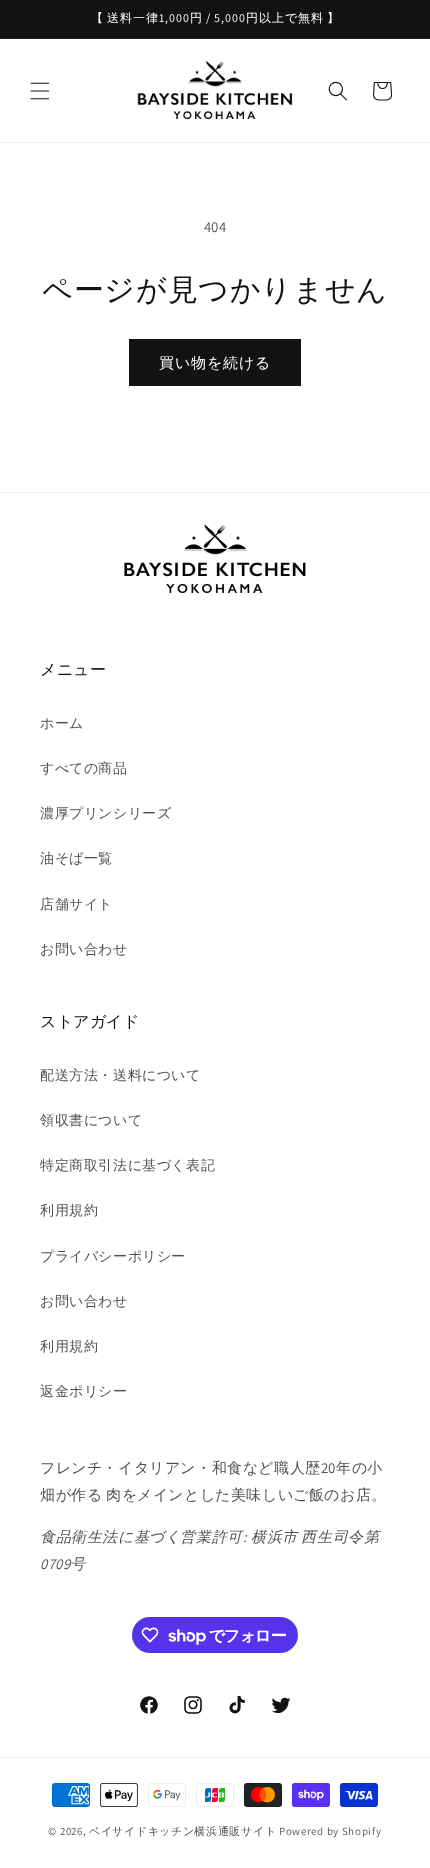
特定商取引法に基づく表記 (127, 1165)
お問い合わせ (84, 949)
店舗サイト (76, 904)
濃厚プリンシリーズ (105, 813)
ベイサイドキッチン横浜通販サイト (182, 1831)
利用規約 (69, 1210)
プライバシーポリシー (113, 1256)
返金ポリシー (84, 1391)
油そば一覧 (76, 858)
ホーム (62, 723)
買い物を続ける (215, 362)
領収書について (91, 1120)
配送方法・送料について (120, 1075)
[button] (40, 91)
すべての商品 (84, 768)
